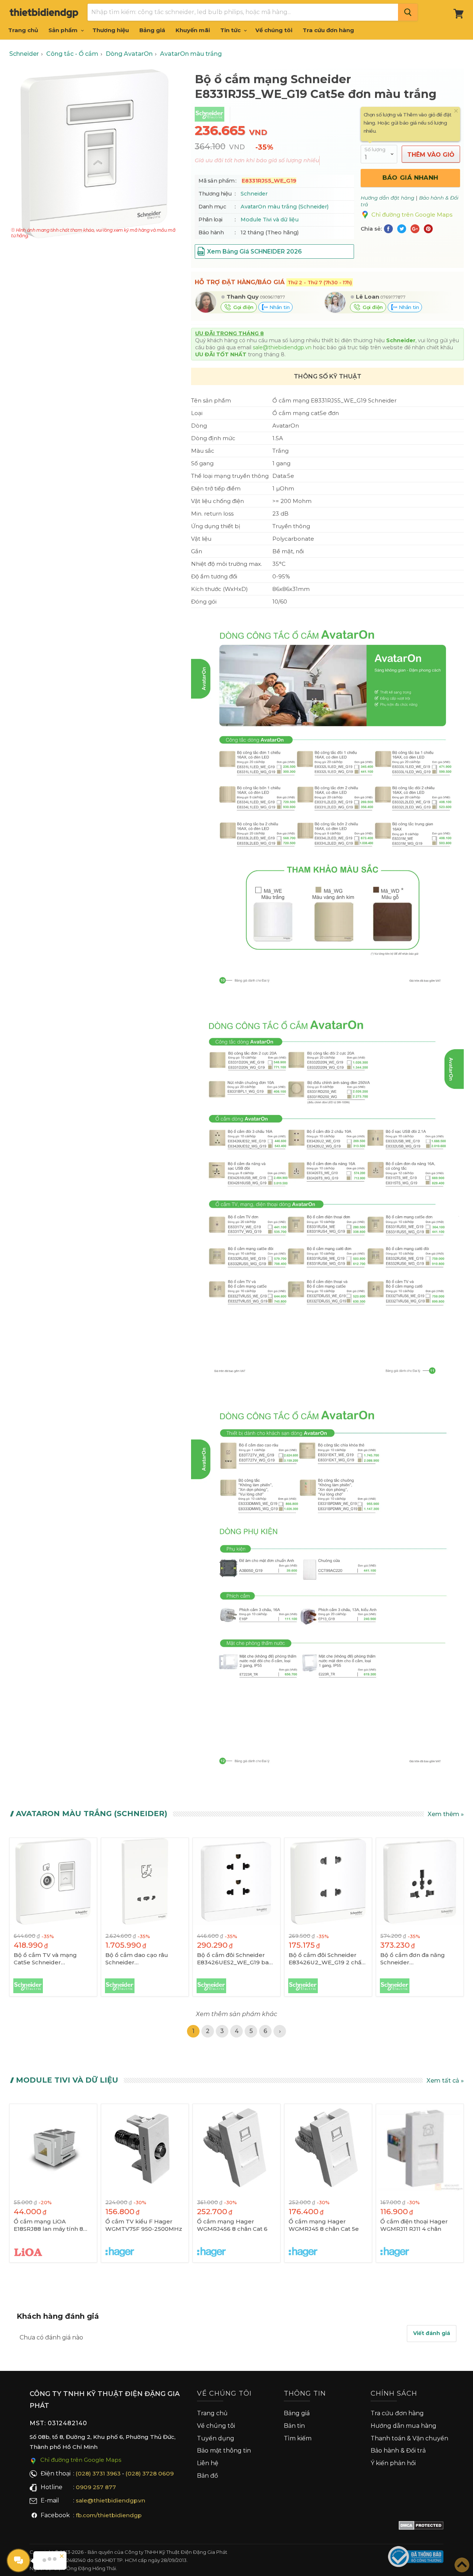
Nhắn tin (279, 307)
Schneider (254, 194)
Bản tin (294, 2426)
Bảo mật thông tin (224, 2451)
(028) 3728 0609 (150, 2473)
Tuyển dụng (216, 2438)
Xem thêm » (446, 1814)
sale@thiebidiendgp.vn (282, 347)
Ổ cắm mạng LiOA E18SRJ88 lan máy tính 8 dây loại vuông (48, 2225)
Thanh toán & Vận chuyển (409, 2438)
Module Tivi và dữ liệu (270, 220)
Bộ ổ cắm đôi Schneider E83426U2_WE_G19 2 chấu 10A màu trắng (327, 1959)
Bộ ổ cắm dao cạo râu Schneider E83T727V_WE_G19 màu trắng (140, 1959)
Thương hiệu (111, 30)
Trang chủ (23, 30)
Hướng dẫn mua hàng (404, 2426)
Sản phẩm (64, 30)
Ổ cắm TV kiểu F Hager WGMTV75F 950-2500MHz (144, 2225)
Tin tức (231, 30)
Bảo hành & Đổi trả (398, 2451)
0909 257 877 (96, 2487)
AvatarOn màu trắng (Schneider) (285, 207)
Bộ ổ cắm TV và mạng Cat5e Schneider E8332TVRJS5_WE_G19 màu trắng (46, 1959)
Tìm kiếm (298, 2438)
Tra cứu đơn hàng (328, 30)
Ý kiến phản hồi (393, 2463)
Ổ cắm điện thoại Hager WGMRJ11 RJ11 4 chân (414, 2225)
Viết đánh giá (432, 2333)
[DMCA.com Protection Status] (421, 2527)
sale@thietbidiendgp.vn (110, 2500)
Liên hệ (208, 2463)
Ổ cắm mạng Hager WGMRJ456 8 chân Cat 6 (232, 2225)
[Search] (408, 12)
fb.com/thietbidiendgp (109, 2515)
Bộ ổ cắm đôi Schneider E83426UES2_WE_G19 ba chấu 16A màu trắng (233, 1959)
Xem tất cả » (445, 2081)
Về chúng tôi (274, 30)
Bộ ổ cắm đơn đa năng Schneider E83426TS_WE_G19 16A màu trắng (414, 1959)
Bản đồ (207, 2476)
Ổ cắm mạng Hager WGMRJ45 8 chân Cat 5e (324, 2225)
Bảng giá (152, 30)
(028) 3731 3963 (98, 2473)
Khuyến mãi (193, 30)
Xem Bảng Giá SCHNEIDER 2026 (254, 252)
